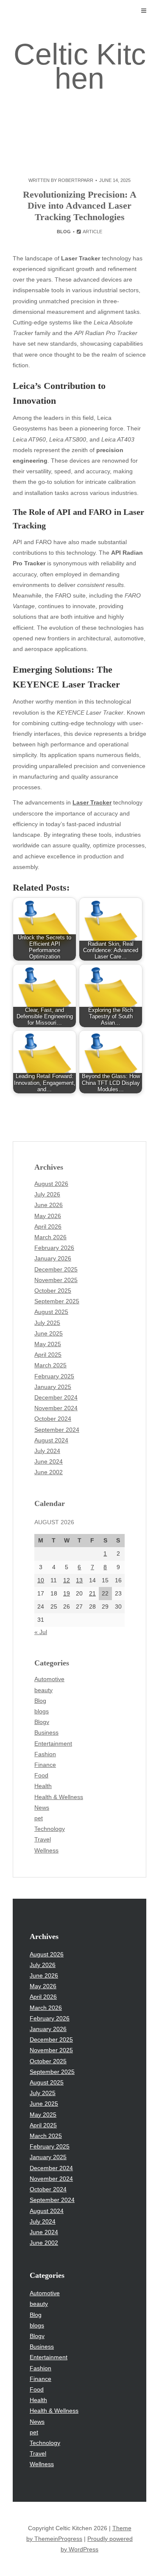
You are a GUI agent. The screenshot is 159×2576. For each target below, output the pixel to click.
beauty (43, 1690)
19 (67, 1593)
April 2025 (48, 1355)
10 (41, 1580)
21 (92, 1593)
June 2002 (49, 1472)
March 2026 (50, 1237)
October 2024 (53, 1419)
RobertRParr (76, 180)
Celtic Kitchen (80, 66)
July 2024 (47, 1451)
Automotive (49, 1679)
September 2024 (57, 1430)
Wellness (46, 1850)
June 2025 (49, 1333)
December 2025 (56, 1269)
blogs (42, 1711)
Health (43, 1786)
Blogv (42, 1722)
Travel (43, 1839)
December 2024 (56, 1397)
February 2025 (54, 1376)
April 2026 (48, 1227)
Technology (50, 1829)
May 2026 (48, 1216)
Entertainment (53, 1743)
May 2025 (48, 1344)
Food (41, 1775)
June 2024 (49, 1461)
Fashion (45, 1754)
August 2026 (51, 1184)
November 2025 (56, 1280)
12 (67, 1580)
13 (79, 1580)
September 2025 (57, 1301)
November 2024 (56, 1408)
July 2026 (47, 1194)
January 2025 (53, 1387)
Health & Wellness (59, 1797)
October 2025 (53, 1291)
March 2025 (50, 1365)
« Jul (41, 1632)
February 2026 (54, 1248)
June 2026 (49, 1205)
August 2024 (51, 1440)
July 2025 (47, 1323)
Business (46, 1732)
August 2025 (51, 1312)
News (42, 1808)
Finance (45, 1765)
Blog (64, 232)
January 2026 (53, 1258)
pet (39, 1818)
